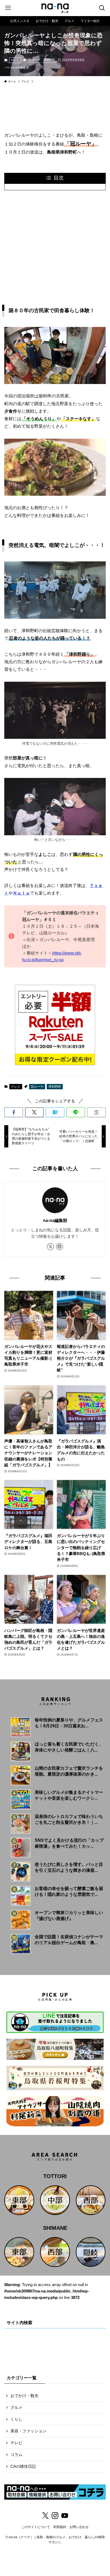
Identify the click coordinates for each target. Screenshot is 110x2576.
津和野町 (49, 60)
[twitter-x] (50, 1247)
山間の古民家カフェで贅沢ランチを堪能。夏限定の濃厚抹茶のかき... (69, 1771)
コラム (16, 2455)
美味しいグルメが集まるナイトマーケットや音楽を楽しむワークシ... (69, 1795)
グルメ (16, 2408)
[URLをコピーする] (96, 1112)
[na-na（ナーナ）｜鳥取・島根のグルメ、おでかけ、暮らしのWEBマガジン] (55, 8)
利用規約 (60, 2527)
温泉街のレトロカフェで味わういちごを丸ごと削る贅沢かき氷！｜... (69, 1819)
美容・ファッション (28, 2431)
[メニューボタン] (8, 8)
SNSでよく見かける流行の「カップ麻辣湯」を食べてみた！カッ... (69, 1843)
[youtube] (65, 2516)
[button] (13, 1112)
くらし (16, 2420)
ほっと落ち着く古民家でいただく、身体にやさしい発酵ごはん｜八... (69, 1747)
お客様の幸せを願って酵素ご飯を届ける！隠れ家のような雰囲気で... (69, 1891)
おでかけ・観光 (24, 2396)
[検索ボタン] (102, 8)
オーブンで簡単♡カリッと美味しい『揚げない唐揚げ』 (69, 1916)
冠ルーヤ (34, 60)
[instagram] (60, 1247)
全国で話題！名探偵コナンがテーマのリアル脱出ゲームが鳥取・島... (69, 1940)
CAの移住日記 (23, 2466)
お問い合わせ (79, 2527)
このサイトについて (36, 2527)
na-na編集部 (55, 1220)
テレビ (15, 60)
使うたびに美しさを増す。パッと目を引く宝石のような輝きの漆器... (69, 1867)
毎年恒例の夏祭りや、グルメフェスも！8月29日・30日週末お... (69, 1723)
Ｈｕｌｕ (21, 893)
